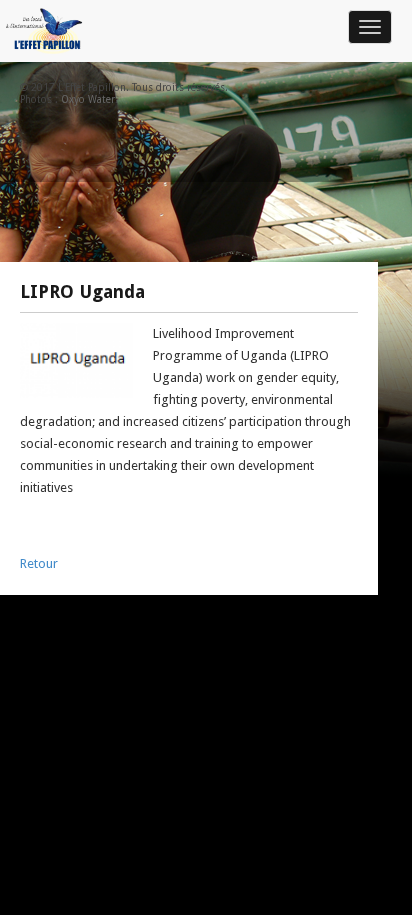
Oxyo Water (88, 99)
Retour (39, 563)
